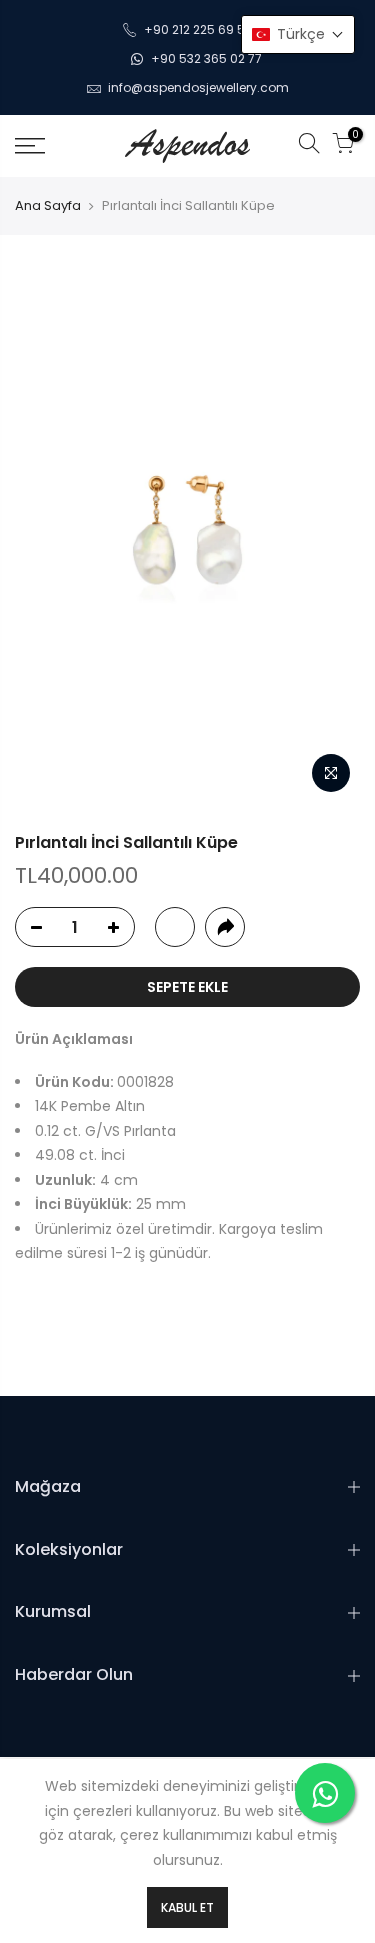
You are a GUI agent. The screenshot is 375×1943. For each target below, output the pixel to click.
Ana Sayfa (48, 206)
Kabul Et (187, 1907)
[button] (298, 34)
